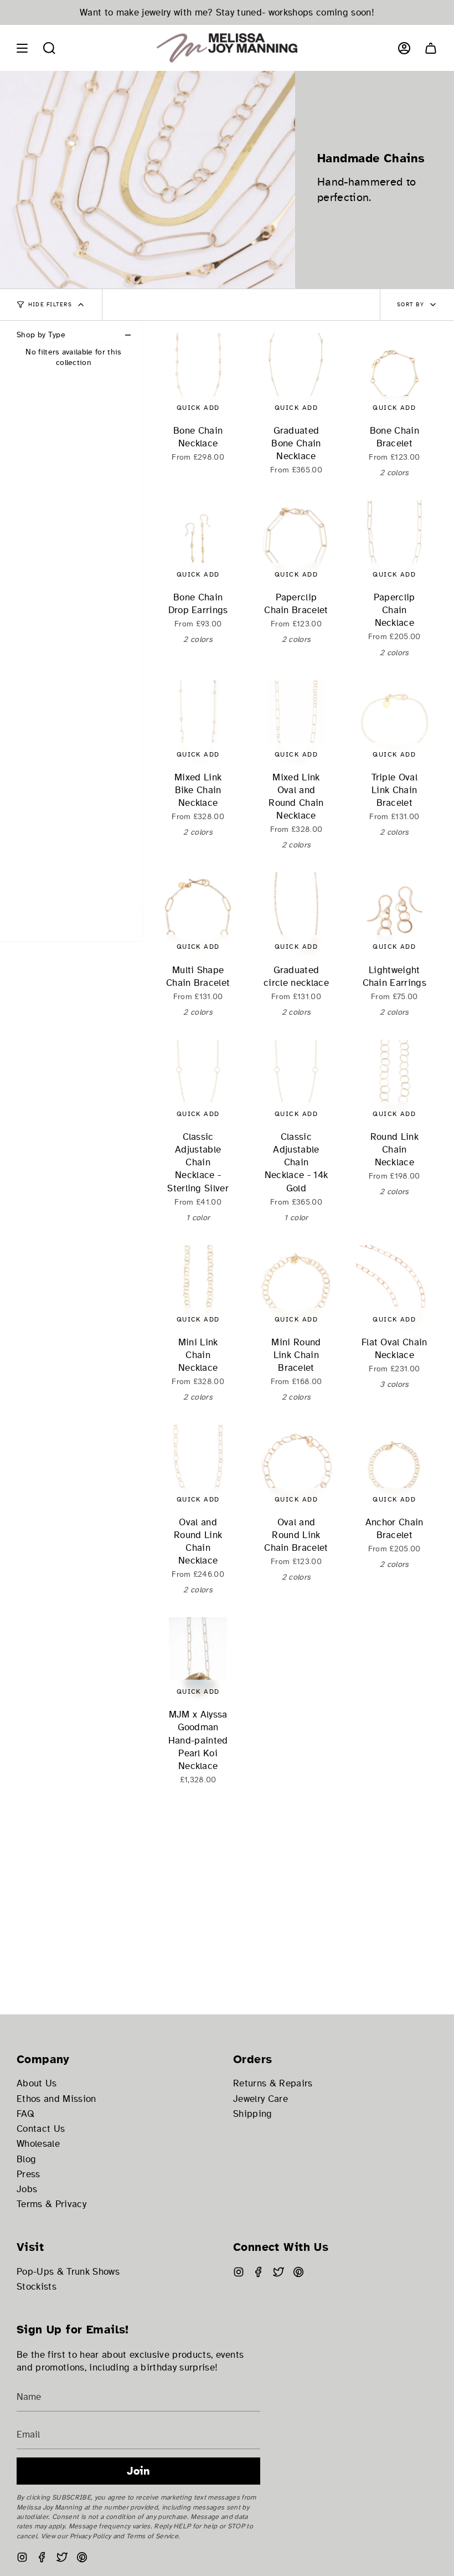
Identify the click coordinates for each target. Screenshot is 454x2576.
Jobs (27, 2189)
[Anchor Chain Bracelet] (394, 1467)
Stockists (37, 2287)
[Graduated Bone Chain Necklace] (296, 376)
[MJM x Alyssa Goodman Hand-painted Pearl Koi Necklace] (198, 1660)
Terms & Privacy (51, 2204)
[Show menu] (22, 48)
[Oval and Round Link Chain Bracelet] (296, 1467)
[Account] (404, 48)
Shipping (253, 2114)
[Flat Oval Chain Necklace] (394, 1288)
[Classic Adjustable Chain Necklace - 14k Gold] (296, 1083)
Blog (26, 2159)
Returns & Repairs (273, 2083)
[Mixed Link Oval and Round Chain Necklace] (296, 723)
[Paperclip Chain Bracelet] (296, 543)
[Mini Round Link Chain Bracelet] (296, 1288)
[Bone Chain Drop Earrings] (198, 543)
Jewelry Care (260, 2099)
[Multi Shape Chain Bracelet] (198, 915)
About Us (37, 2083)
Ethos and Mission (56, 2099)
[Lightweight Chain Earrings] (394, 915)
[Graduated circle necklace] (296, 915)
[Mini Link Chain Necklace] (198, 1288)
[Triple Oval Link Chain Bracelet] (394, 723)
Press (29, 2174)
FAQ (25, 2114)
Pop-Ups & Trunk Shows (68, 2272)
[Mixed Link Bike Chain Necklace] (198, 723)
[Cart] (431, 48)
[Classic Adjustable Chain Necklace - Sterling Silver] (198, 1083)
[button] (49, 48)
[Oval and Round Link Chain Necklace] (198, 1467)
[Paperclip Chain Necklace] (394, 543)
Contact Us (41, 2129)
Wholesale (38, 2144)
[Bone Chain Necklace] (198, 376)
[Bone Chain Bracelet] (394, 376)
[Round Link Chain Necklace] (394, 1083)
